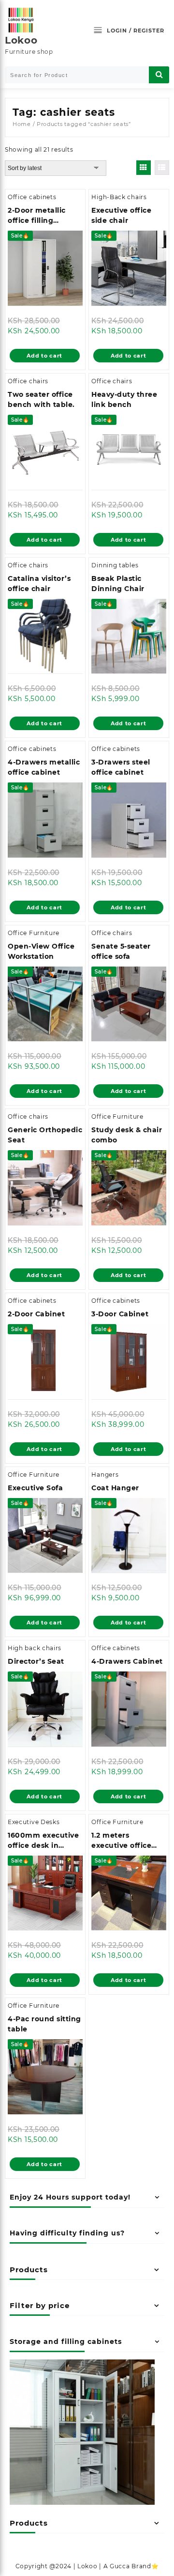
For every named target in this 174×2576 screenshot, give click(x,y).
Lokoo (21, 40)
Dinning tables (115, 565)
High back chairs (35, 1648)
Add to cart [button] (44, 356)
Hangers (105, 1475)
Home (22, 124)
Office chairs (28, 381)
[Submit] (159, 75)
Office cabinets (32, 197)
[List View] (162, 168)
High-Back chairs (119, 197)
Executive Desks (34, 1822)
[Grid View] (144, 168)
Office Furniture (34, 933)
